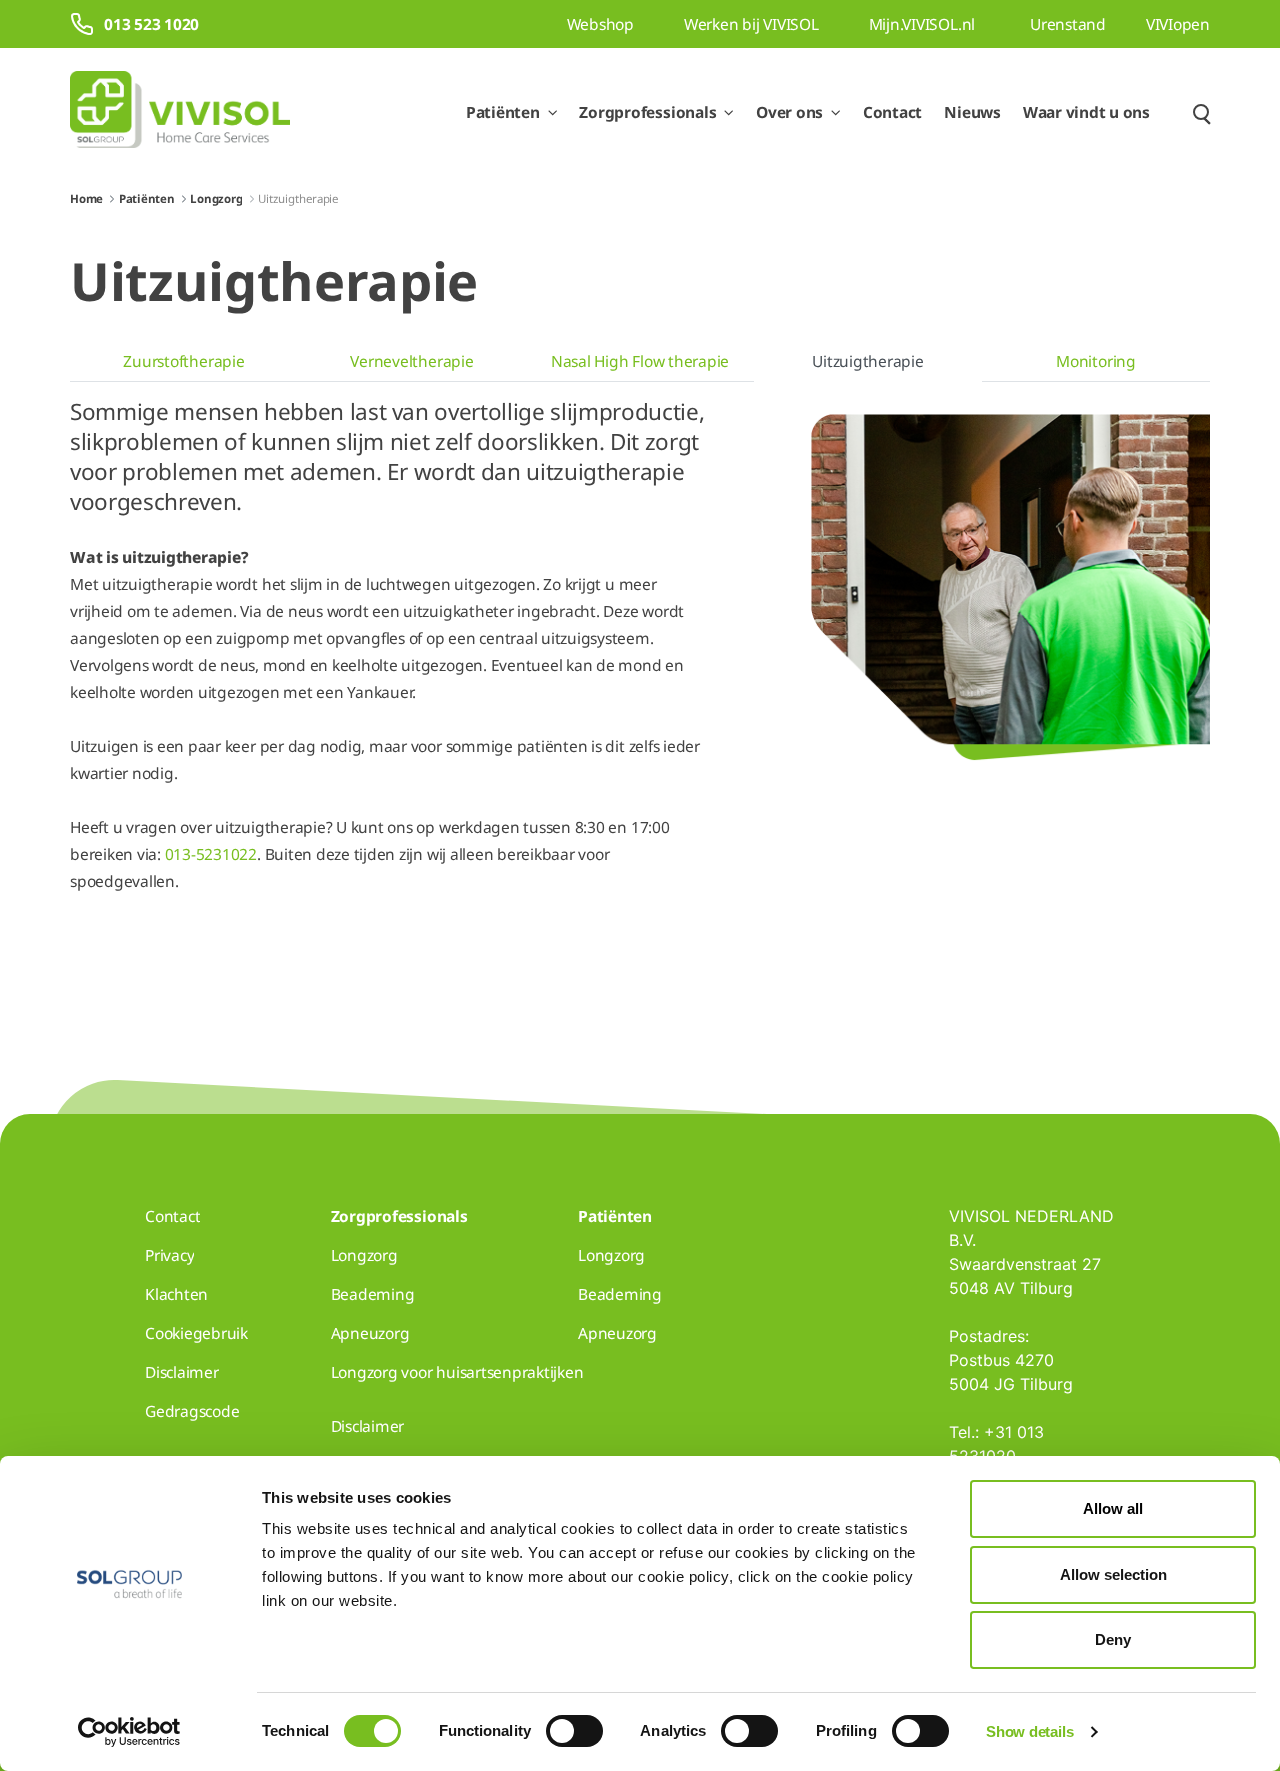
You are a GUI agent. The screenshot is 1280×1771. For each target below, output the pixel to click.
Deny (1113, 1639)
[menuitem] (184, 361)
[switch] (574, 1731)
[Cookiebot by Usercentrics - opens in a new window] (129, 1732)
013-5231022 (211, 854)
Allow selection (1113, 1574)
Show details (1029, 1731)
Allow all (1113, 1508)
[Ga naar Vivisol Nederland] (180, 112)
